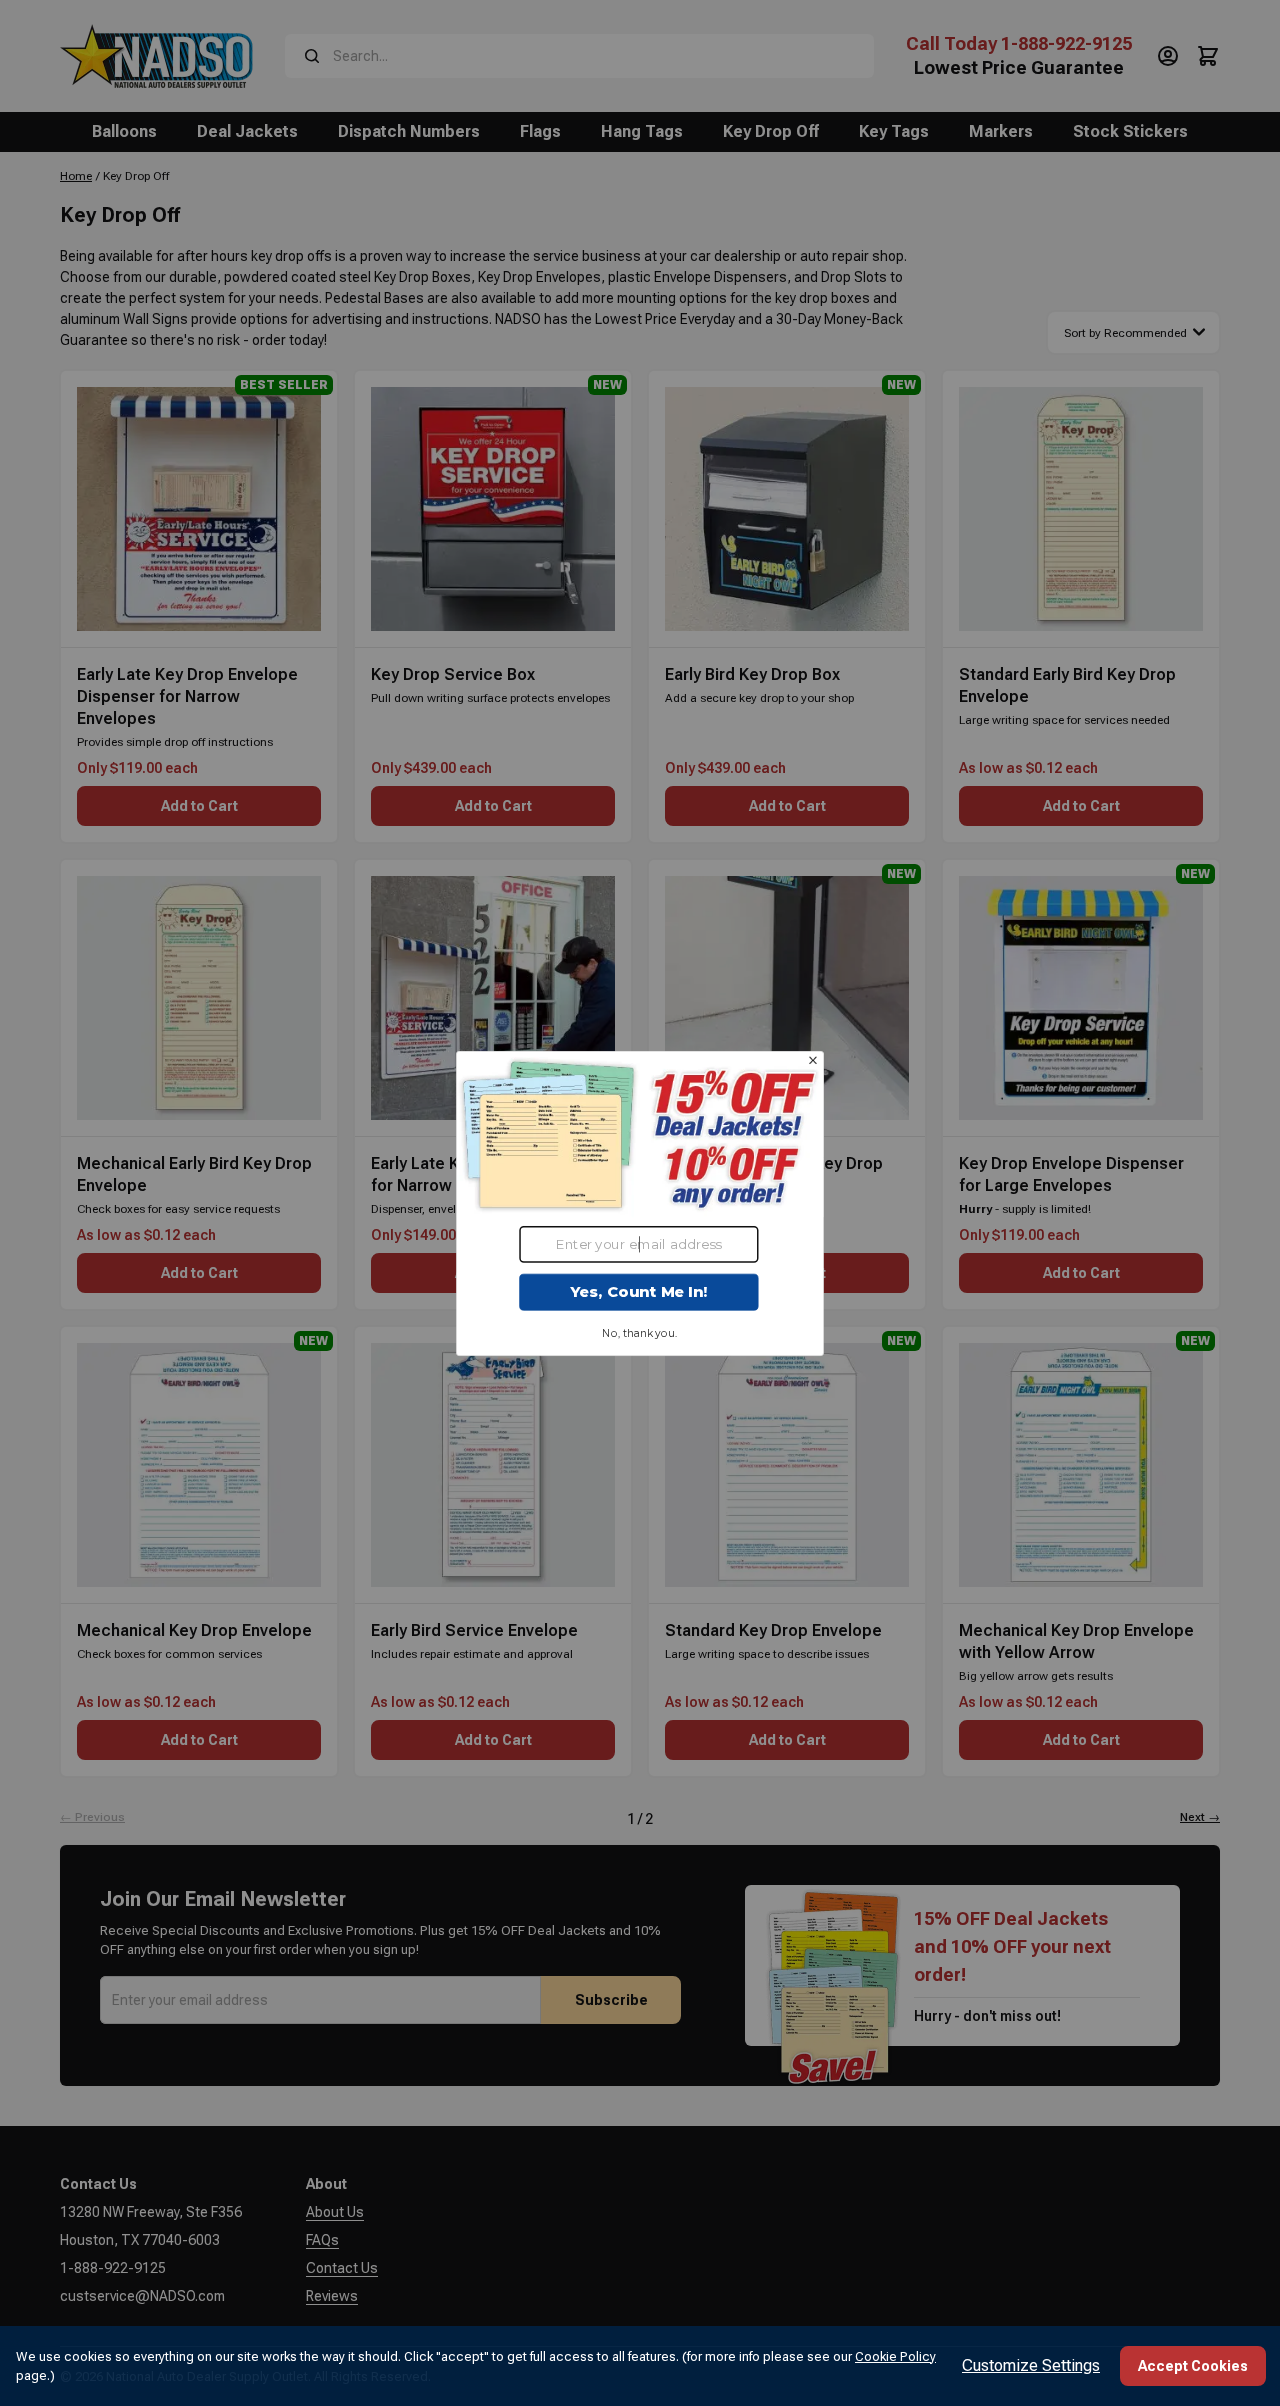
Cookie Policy (895, 2356)
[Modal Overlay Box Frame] (640, 1202)
